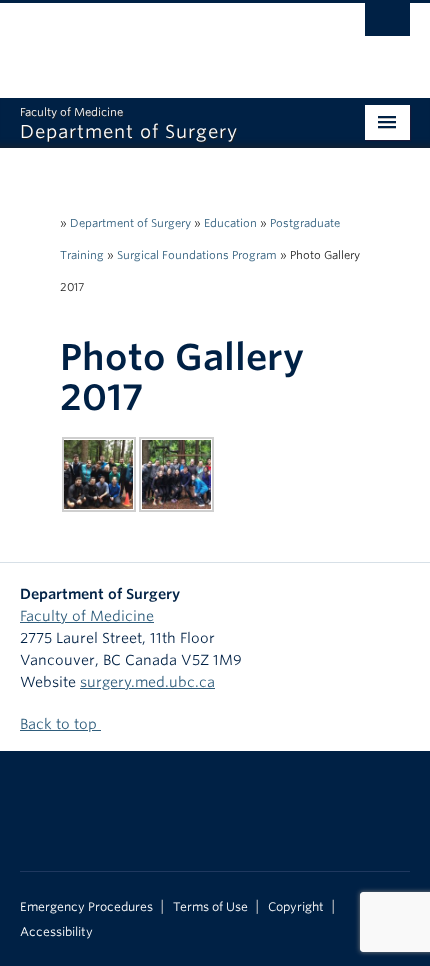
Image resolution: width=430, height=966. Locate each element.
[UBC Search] (387, 25)
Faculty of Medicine (87, 616)
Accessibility (56, 932)
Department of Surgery (130, 223)
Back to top (60, 724)
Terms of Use (210, 907)
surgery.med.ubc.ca (147, 682)
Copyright (296, 907)
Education (230, 223)
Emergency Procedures (86, 907)
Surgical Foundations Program (197, 255)
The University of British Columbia (156, 41)
